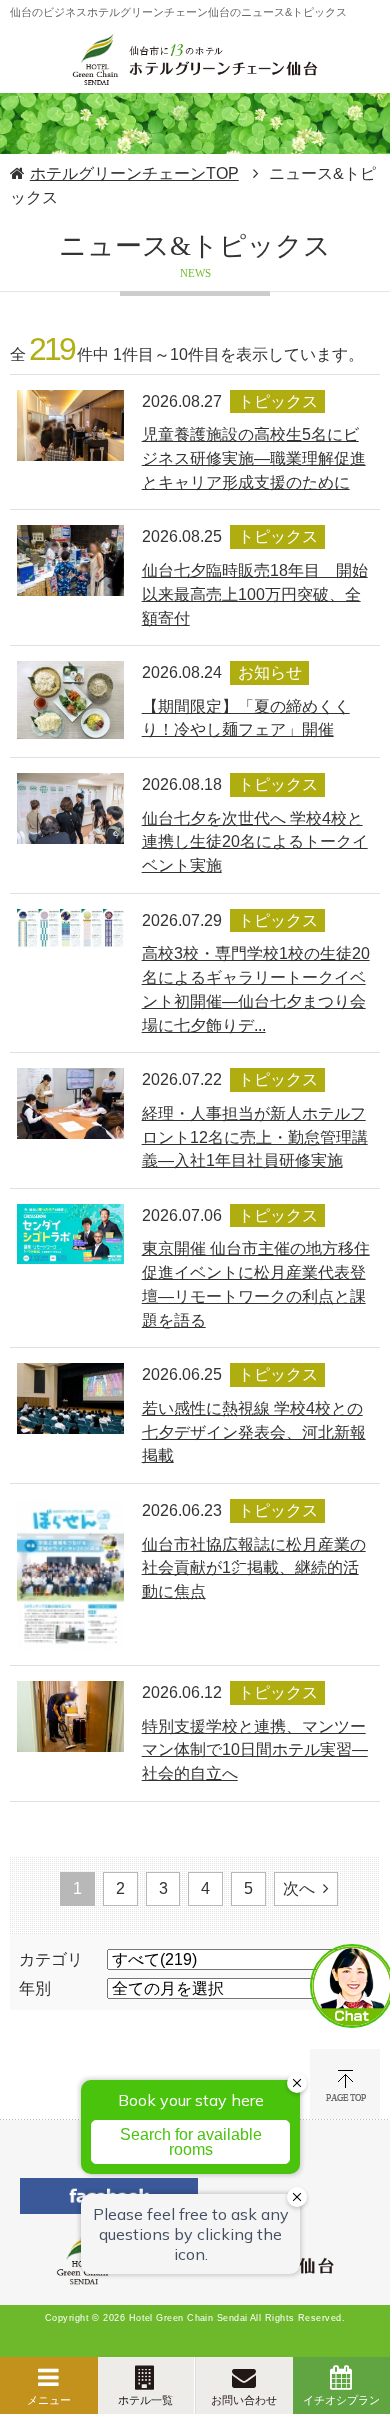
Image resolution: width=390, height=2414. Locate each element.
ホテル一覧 (145, 2400)
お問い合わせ (244, 2400)
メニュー (49, 2400)
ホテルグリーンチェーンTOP (134, 173)
